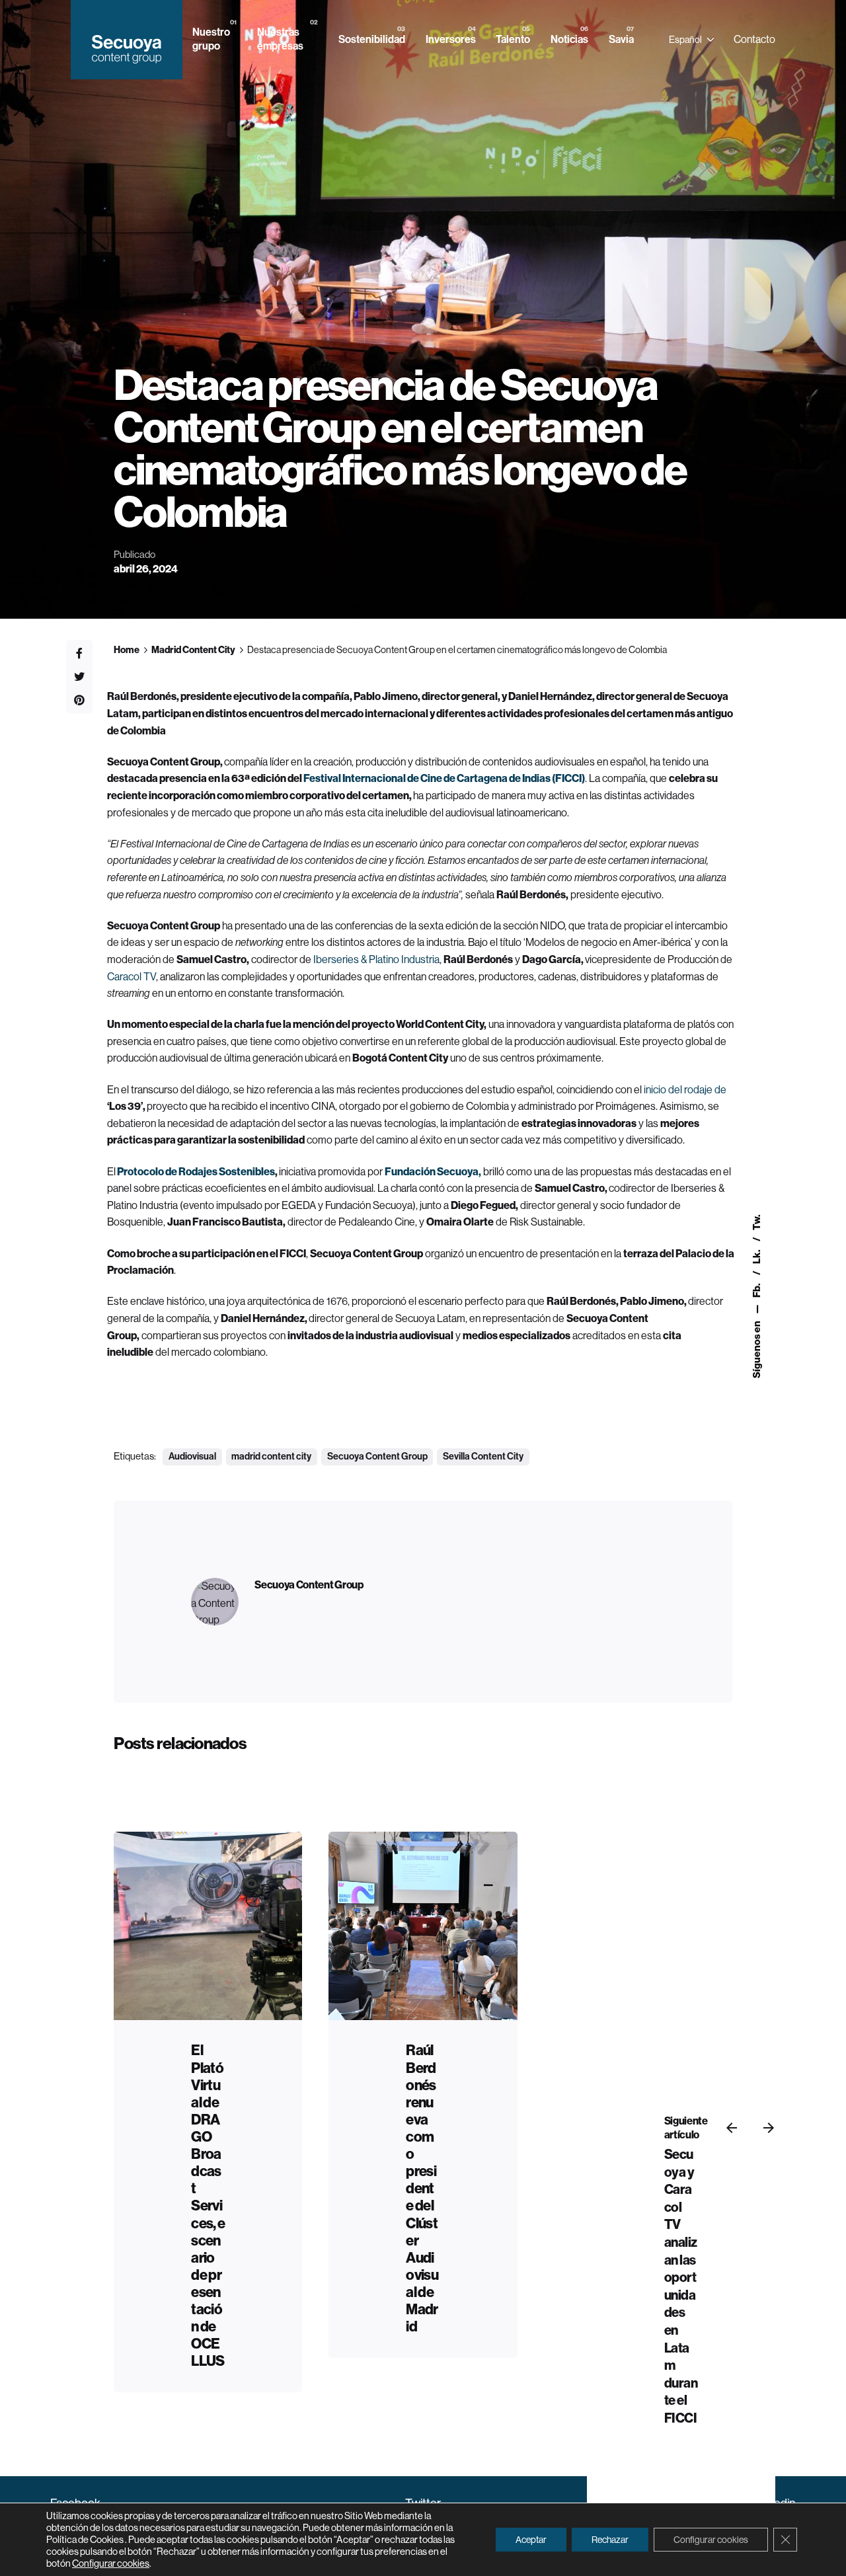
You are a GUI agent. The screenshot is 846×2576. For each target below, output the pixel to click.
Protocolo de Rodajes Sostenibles (195, 1172)
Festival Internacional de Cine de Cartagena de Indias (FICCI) (444, 778)
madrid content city (271, 1457)
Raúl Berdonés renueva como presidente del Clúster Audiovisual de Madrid (422, 2189)
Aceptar (531, 2540)
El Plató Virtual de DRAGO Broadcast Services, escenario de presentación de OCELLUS (208, 2206)
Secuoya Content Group (377, 1457)
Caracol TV (132, 977)
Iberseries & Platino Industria (375, 959)
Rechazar (610, 2540)
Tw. (757, 1222)
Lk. (757, 1256)
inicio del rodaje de (684, 1090)
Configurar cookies (111, 2563)
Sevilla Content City (483, 1457)
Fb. (757, 1290)
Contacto (754, 39)
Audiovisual (192, 1457)
